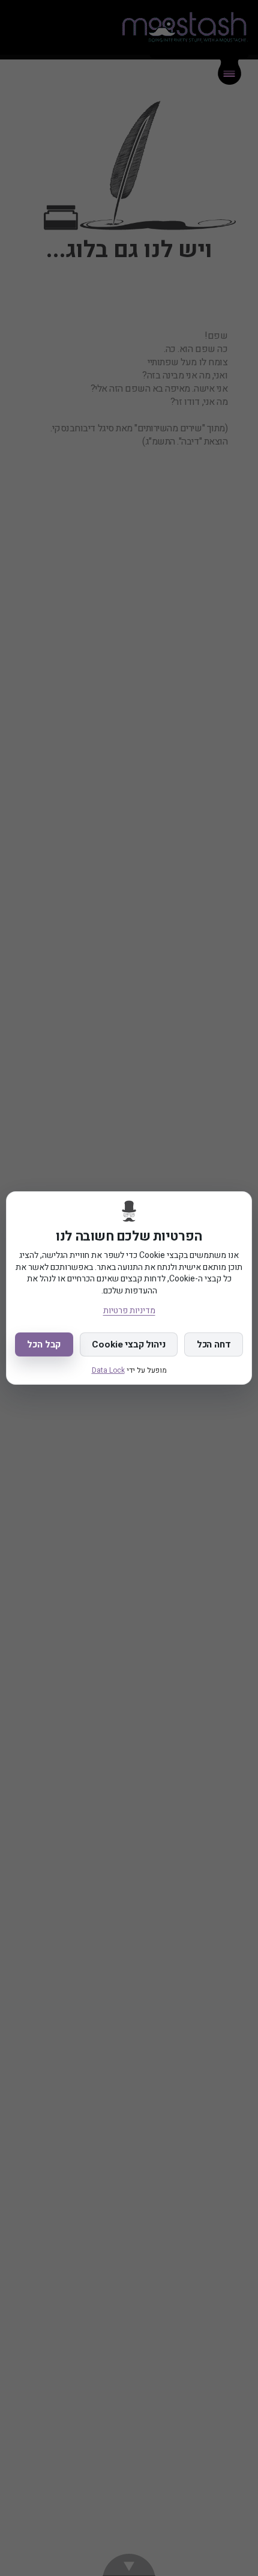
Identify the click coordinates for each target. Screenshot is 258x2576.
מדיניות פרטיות (129, 1311)
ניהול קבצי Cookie (128, 1344)
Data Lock (108, 1370)
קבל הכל (44, 1344)
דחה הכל (214, 1344)
